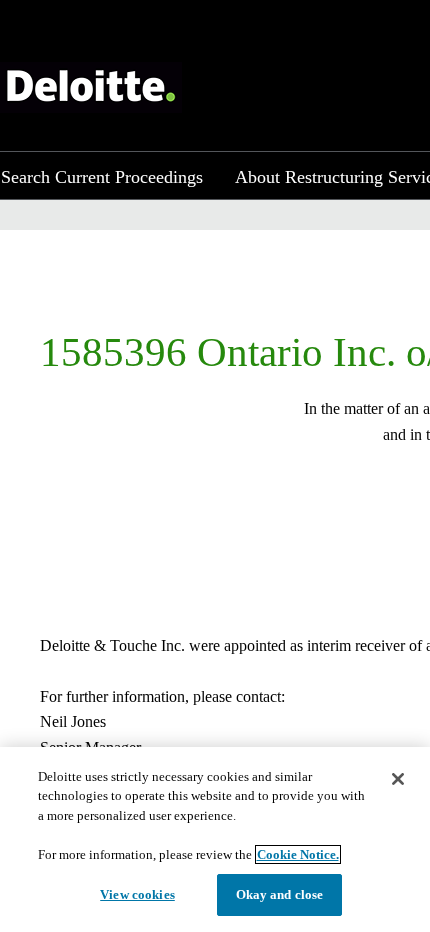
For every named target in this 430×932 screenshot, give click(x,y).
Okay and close (280, 894)
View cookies (137, 894)
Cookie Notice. (298, 854)
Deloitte (91, 87)
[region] (215, 839)
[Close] (398, 779)
